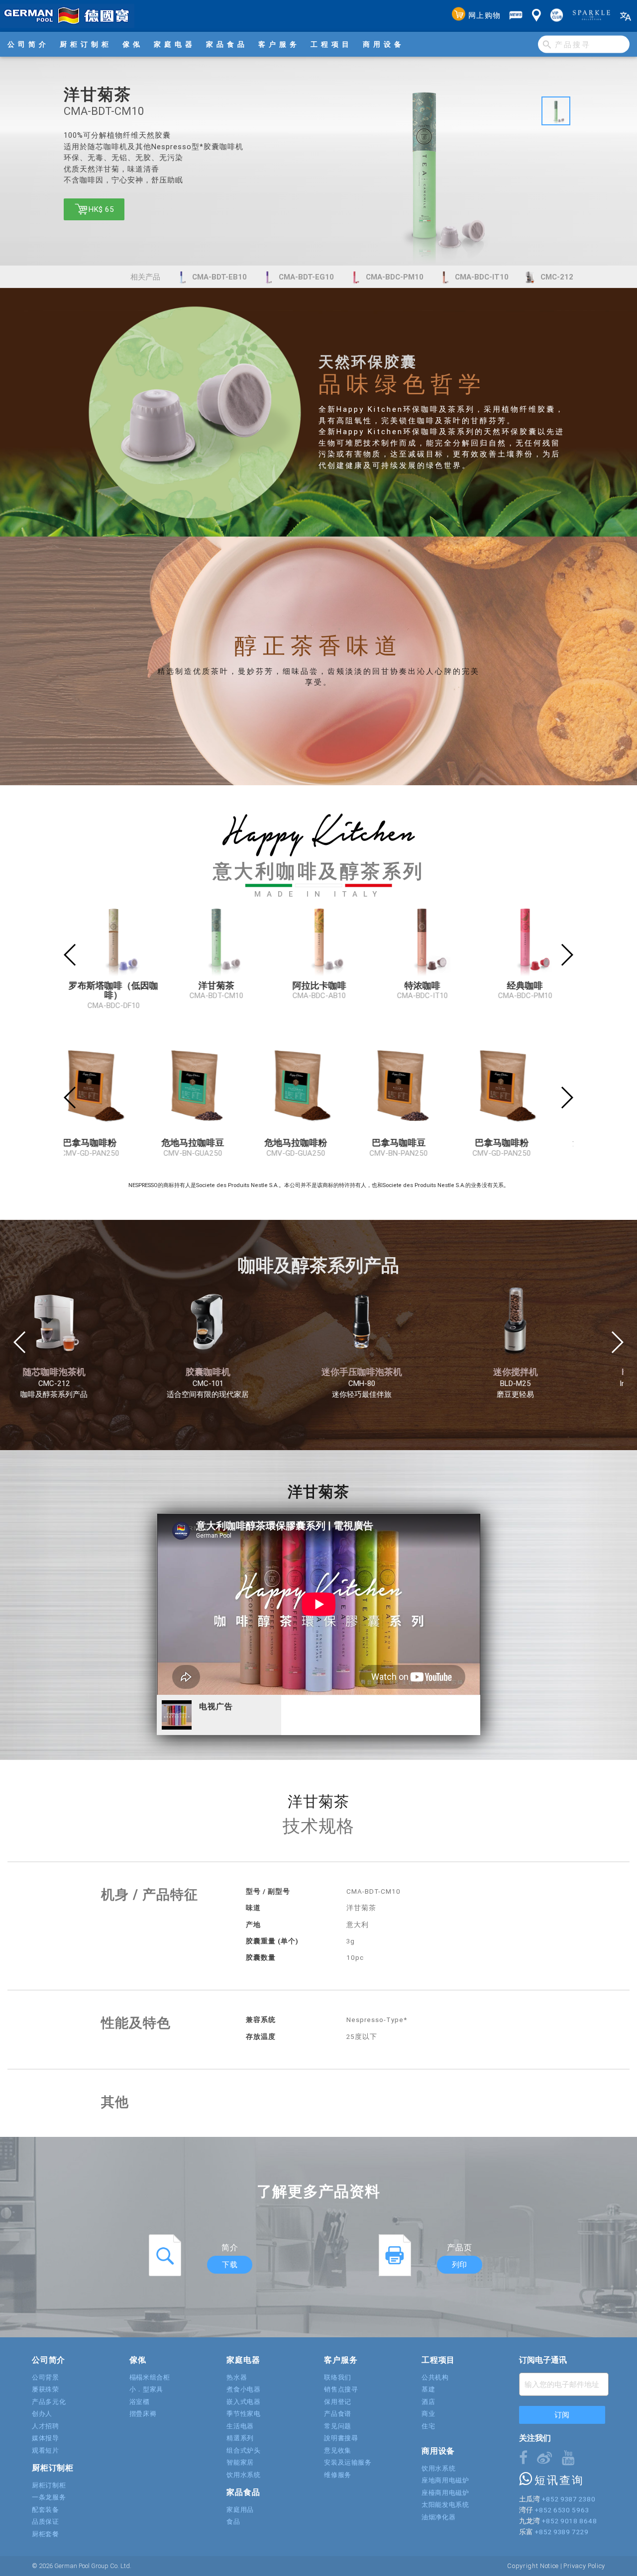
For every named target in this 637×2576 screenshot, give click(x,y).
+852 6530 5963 (562, 2510)
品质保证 (46, 2522)
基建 (428, 2389)
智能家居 (240, 2462)
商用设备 (384, 44)
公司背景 (46, 2377)
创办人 (42, 2414)
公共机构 (435, 2377)
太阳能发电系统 (445, 2505)
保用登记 (338, 2402)
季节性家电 (243, 2414)
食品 (233, 2522)
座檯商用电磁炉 (445, 2493)
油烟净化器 (438, 2517)
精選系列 (240, 2438)
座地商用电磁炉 (445, 2480)
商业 (428, 2414)
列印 (460, 2264)
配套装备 (46, 2510)
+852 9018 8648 (569, 2521)
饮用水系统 (243, 2475)
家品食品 (227, 44)
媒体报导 (46, 2438)
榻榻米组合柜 (150, 2377)
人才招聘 (46, 2426)
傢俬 (133, 44)
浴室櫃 (140, 2402)
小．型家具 (146, 2389)
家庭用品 (240, 2510)
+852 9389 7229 (561, 2532)
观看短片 (46, 2450)
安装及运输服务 (348, 2462)
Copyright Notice (533, 2566)
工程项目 (331, 44)
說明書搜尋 (341, 2438)
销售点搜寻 (341, 2389)
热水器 (237, 2377)
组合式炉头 (243, 2450)
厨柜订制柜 (86, 44)
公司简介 (28, 44)
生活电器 (240, 2426)
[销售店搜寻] (536, 16)
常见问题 (338, 2426)
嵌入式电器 (243, 2402)
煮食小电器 (243, 2389)
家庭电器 (175, 44)
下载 (230, 2264)
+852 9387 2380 (568, 2499)
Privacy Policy (584, 2566)
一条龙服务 (49, 2497)
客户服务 (279, 44)
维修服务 (338, 2475)
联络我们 (338, 2377)
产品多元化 (49, 2402)
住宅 (428, 2426)
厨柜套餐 (46, 2534)
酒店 (428, 2402)
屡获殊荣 (46, 2389)
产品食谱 (338, 2414)
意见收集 (338, 2450)
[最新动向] (516, 16)
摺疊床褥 (143, 2414)
